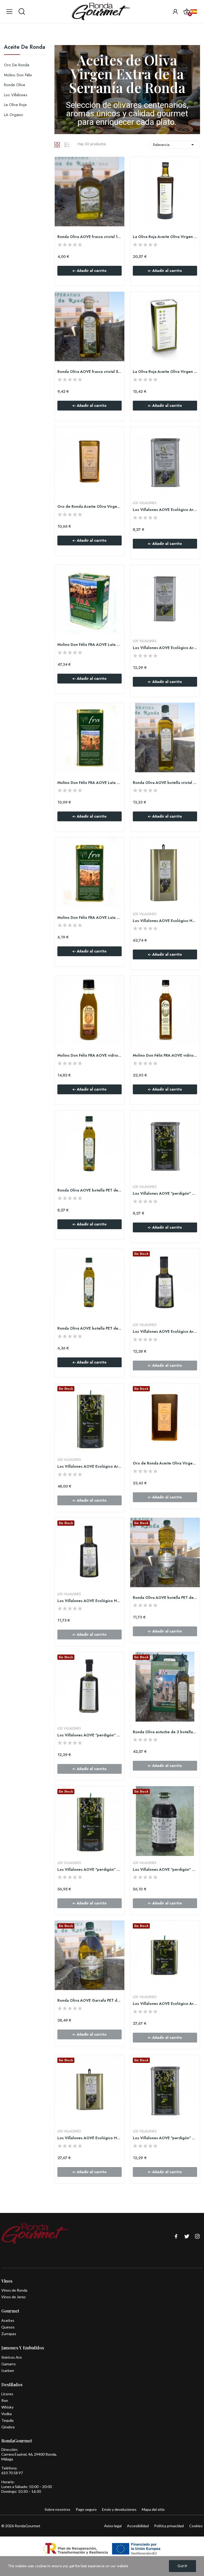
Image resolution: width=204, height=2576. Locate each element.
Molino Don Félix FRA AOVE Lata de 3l (90, 645)
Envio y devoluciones (119, 2509)
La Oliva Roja (15, 105)
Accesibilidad (138, 2526)
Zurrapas (9, 2334)
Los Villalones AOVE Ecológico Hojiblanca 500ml (90, 1601)
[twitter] (187, 2236)
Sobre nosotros (58, 2509)
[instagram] (197, 2236)
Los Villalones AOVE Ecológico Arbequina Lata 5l (90, 1466)
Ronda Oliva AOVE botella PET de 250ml (90, 1328)
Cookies (196, 2526)
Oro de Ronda (17, 65)
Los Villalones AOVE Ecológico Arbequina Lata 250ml (165, 510)
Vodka (7, 2414)
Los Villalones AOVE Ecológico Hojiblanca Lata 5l (165, 921)
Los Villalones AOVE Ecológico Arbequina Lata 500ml (165, 648)
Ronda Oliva (14, 85)
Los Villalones (16, 95)
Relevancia (174, 145)
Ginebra (8, 2427)
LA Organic (14, 115)
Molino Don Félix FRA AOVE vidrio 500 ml (165, 1055)
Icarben (8, 2370)
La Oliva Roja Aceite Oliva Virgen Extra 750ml (165, 237)
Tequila (7, 2420)
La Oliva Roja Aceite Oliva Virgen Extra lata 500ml (165, 372)
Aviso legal (113, 2526)
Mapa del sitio (153, 2509)
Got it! (182, 2566)
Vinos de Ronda (14, 2290)
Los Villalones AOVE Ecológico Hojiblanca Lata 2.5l (90, 2138)
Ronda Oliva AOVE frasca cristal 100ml (90, 237)
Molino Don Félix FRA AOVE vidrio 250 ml (90, 1055)
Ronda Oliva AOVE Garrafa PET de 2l (90, 2001)
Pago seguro (86, 2509)
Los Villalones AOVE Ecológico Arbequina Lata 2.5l (165, 2004)
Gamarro (8, 2364)
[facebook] (176, 2236)
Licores (7, 2394)
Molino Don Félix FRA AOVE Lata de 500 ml (90, 783)
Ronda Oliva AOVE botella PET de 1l (165, 1598)
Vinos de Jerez (13, 2297)
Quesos (8, 2327)
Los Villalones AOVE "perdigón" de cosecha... (165, 1194)
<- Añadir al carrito (89, 271)
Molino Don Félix (18, 75)
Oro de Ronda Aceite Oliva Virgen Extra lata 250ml (90, 507)
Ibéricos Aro (12, 2357)
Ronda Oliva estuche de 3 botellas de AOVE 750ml (165, 1732)
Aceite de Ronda (25, 48)
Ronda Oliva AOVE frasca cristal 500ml (90, 372)
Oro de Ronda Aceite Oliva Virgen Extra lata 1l (165, 1463)
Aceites (8, 2320)
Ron (5, 2400)
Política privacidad (169, 2526)
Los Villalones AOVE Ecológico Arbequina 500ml (165, 1332)
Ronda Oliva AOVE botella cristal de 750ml (165, 783)
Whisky (7, 2407)
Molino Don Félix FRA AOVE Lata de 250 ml (90, 918)
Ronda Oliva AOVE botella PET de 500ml (90, 1190)
